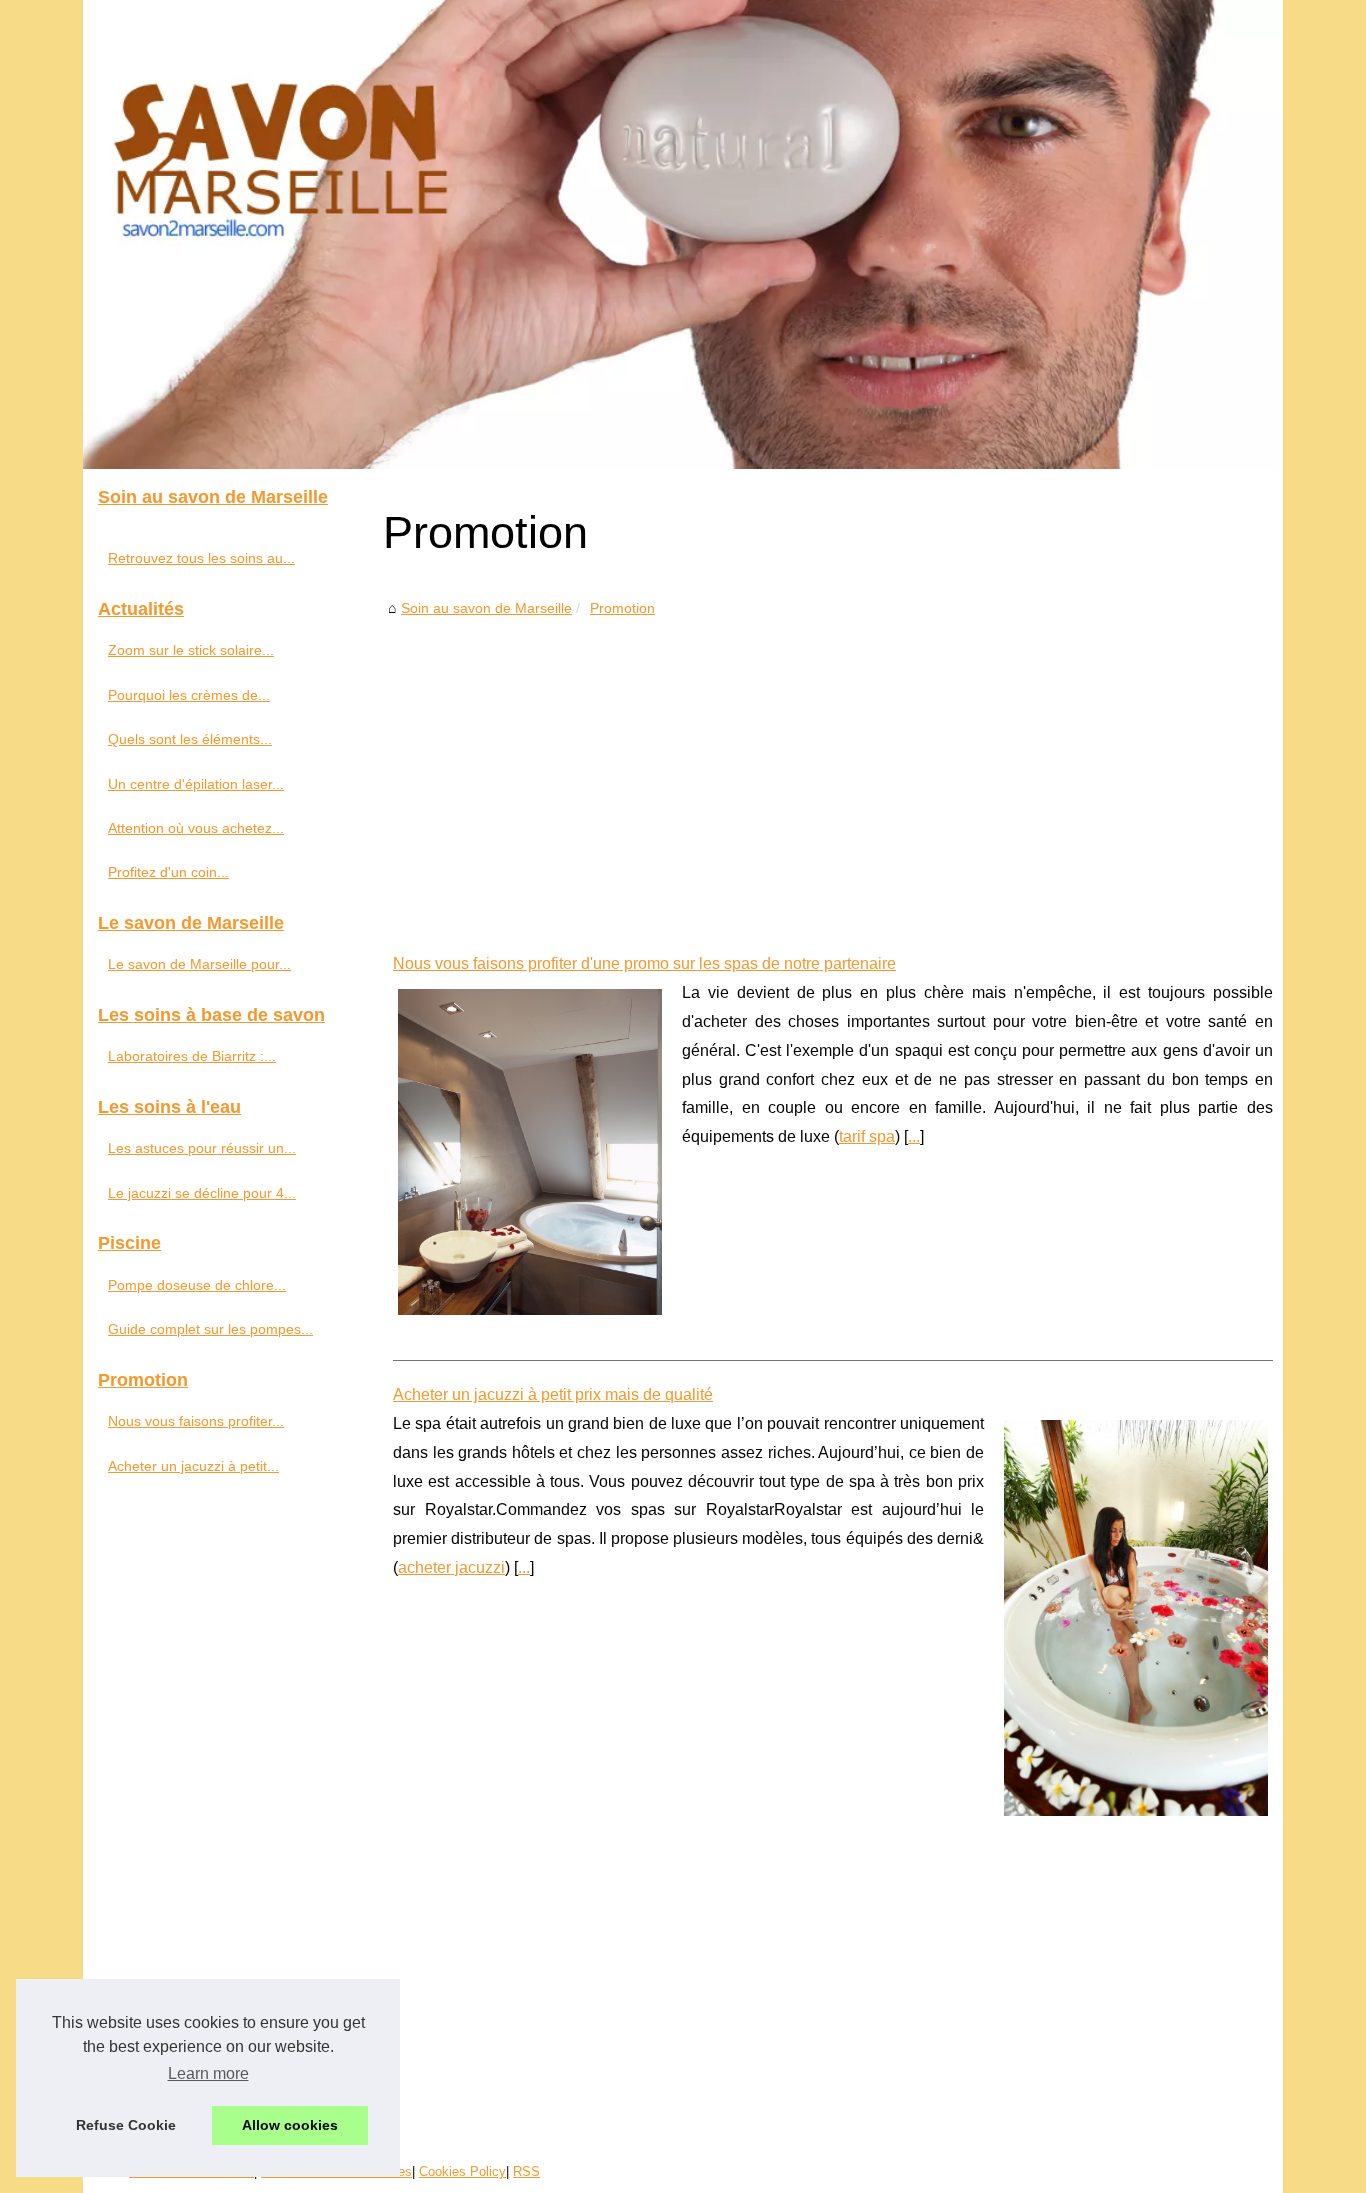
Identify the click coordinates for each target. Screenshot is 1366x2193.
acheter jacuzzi (451, 1567)
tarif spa (867, 1136)
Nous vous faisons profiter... (196, 1421)
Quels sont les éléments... (190, 739)
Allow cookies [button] (290, 2125)
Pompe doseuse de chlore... (197, 1285)
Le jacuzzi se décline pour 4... (202, 1193)
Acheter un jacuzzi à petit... (193, 1466)
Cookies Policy (462, 2171)
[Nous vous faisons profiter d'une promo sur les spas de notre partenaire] (530, 1149)
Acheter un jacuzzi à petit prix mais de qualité (553, 1394)
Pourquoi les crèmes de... (189, 695)
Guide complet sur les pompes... (210, 1329)
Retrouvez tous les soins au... (201, 558)
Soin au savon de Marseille (486, 608)
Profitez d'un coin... (168, 872)
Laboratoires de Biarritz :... (192, 1056)
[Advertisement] (833, 770)
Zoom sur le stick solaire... (191, 650)
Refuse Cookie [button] (126, 2125)
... (914, 1136)
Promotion (622, 608)
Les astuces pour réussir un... (202, 1148)
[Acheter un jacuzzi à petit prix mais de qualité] (1136, 1615)
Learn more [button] (208, 2073)
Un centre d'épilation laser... (196, 784)
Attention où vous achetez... (196, 828)
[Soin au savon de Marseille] (683, 234)
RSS (526, 2171)
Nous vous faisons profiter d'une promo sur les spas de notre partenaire (644, 963)
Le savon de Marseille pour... (199, 964)
